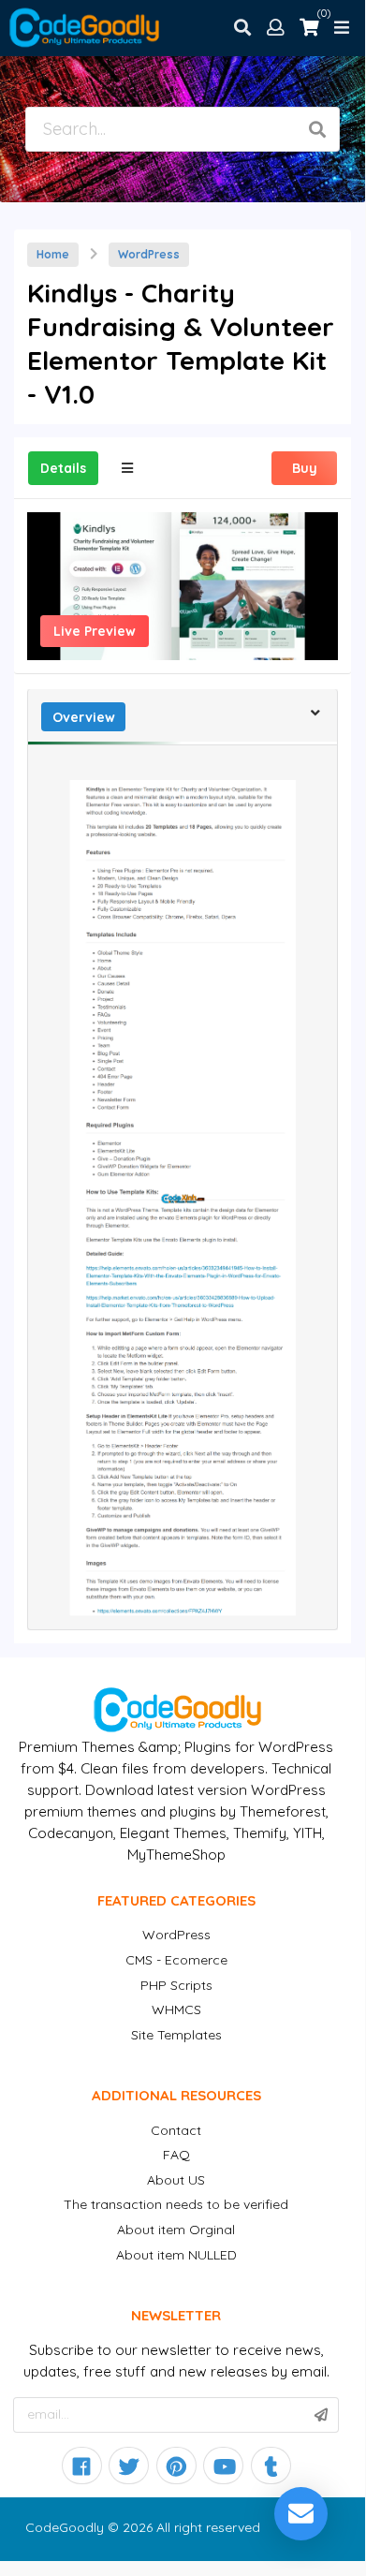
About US (176, 2180)
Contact (176, 2130)
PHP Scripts (176, 1985)
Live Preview (95, 631)
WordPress (149, 254)
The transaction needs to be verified (176, 2204)
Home (53, 254)
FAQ (176, 2155)
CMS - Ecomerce (176, 1960)
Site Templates (176, 2035)
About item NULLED (176, 2255)
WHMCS (176, 2009)
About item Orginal (176, 2230)
